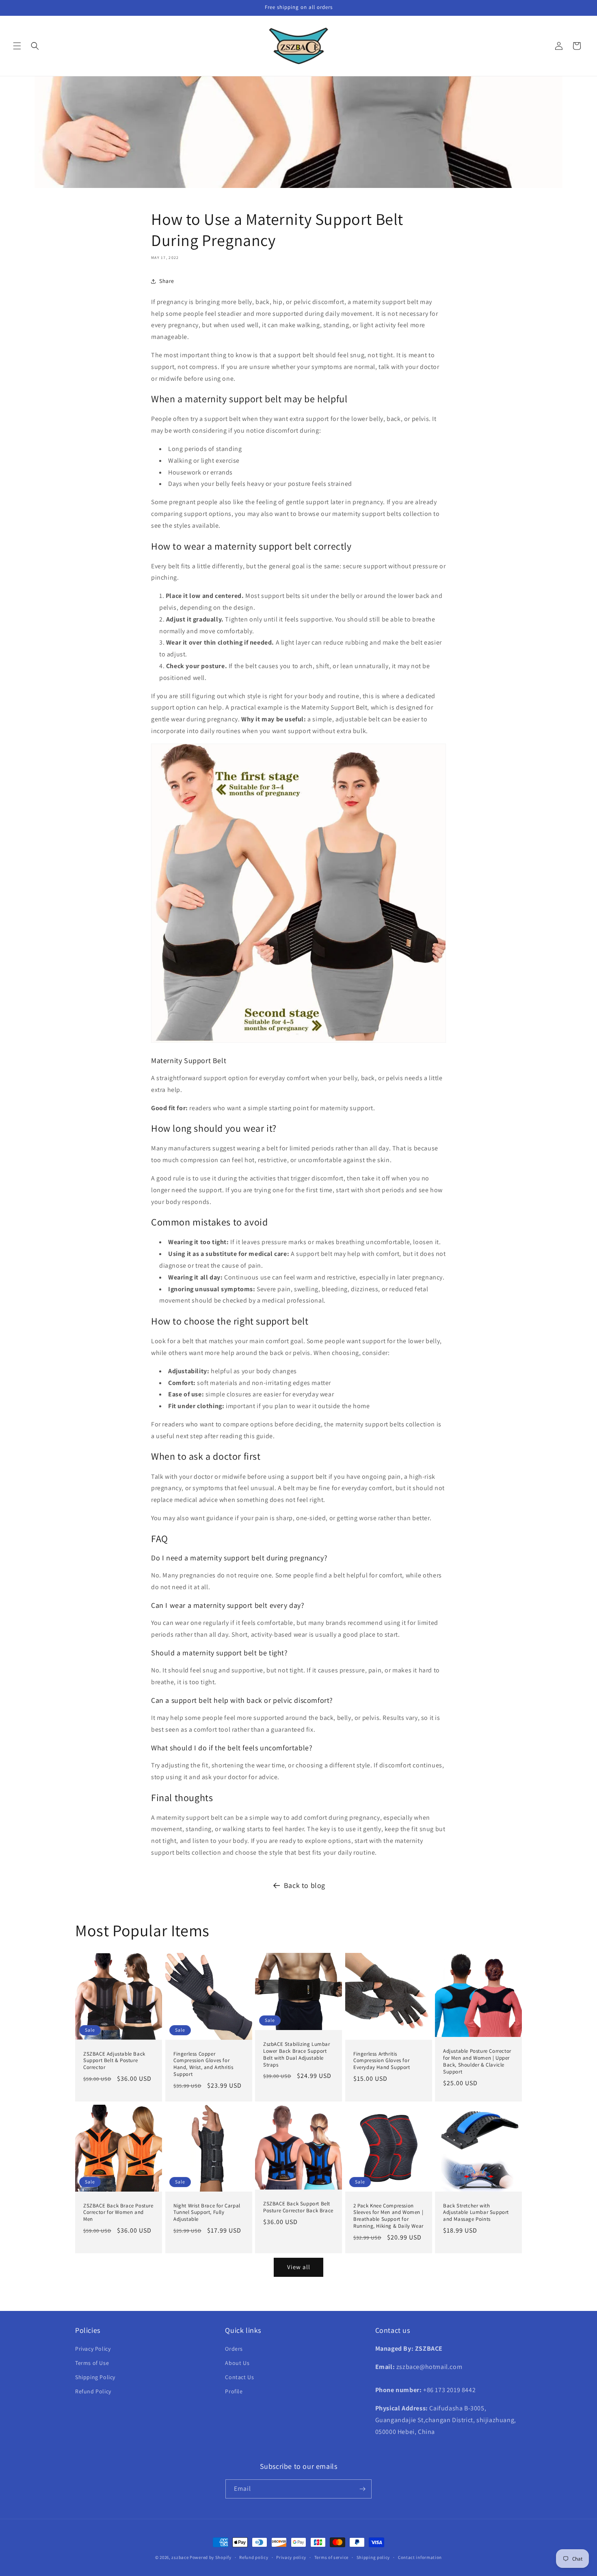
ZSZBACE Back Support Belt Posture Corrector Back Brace (298, 2207)
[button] (17, 46)
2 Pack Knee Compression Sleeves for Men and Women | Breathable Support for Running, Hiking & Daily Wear (388, 2216)
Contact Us (239, 2377)
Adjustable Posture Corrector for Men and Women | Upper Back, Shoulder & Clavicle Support (477, 2061)
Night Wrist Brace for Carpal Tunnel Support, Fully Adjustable (207, 2213)
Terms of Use (92, 2363)
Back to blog (305, 1885)
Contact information (420, 2557)
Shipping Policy (95, 2377)
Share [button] (167, 281)
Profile (234, 2391)
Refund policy (254, 2557)
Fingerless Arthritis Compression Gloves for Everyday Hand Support (382, 2061)
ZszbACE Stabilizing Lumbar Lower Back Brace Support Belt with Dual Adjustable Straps (297, 2055)
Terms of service (331, 2557)
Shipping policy (373, 2557)
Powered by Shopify (211, 2557)
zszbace (180, 2557)
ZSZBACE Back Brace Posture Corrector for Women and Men (118, 2213)
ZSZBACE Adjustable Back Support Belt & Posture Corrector (114, 2061)
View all (299, 2267)
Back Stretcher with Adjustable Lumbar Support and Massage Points (476, 2213)
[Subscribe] (362, 2489)
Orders (234, 2349)
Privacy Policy (93, 2349)
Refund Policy (93, 2391)
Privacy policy (291, 2557)
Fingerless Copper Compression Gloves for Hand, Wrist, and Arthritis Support (203, 2064)
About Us (237, 2363)
